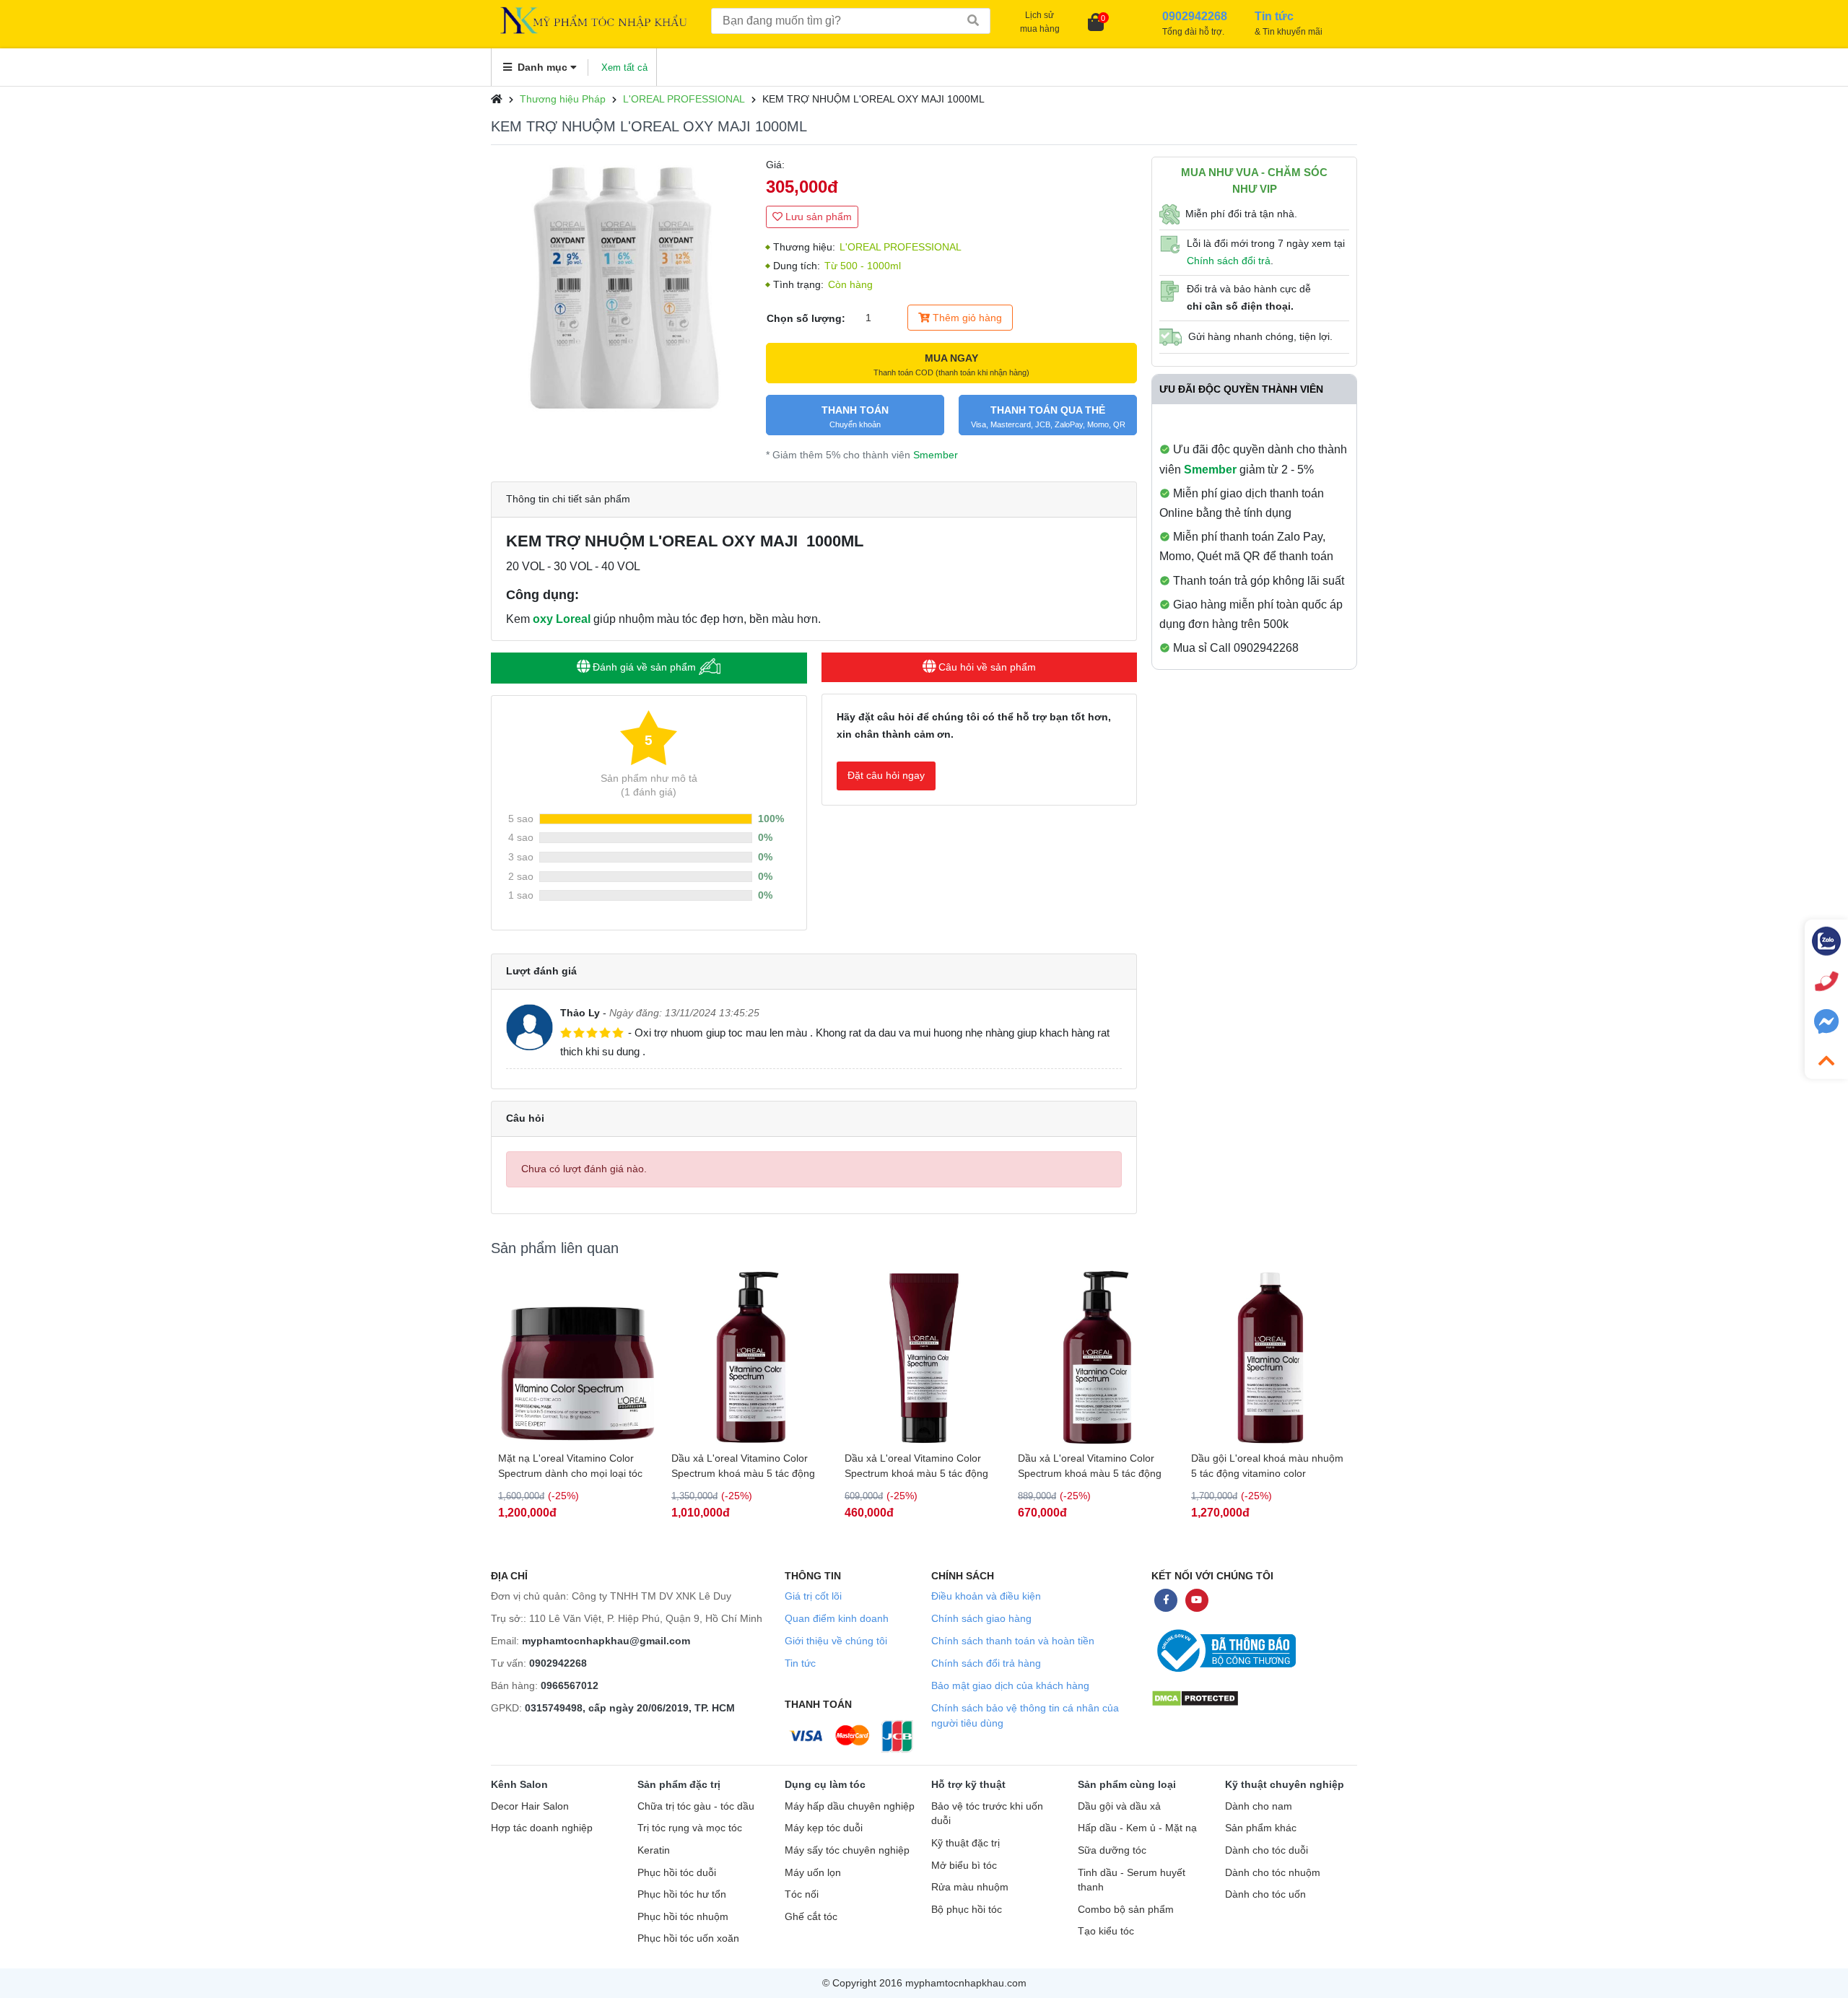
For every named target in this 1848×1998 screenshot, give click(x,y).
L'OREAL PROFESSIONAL (684, 99)
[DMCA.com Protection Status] (1195, 1698)
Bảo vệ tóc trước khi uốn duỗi (987, 1814)
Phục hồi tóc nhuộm (683, 1917)
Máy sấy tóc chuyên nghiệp (847, 1850)
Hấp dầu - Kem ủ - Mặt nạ (1137, 1828)
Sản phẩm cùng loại (1127, 1784)
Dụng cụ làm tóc (825, 1784)
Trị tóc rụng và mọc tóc (690, 1828)
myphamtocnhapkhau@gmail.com (606, 1641)
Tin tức (800, 1663)
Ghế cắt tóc (811, 1917)
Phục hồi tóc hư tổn (682, 1894)
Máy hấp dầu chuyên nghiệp (850, 1806)
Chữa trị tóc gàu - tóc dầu (696, 1806)
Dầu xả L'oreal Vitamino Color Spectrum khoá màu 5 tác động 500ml (916, 1466)
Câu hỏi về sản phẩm (986, 667)
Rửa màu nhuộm (970, 1887)
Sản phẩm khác (1261, 1828)
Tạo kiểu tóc (1106, 1931)
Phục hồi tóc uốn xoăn (688, 1938)
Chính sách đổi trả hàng (986, 1663)
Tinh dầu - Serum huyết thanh (1132, 1880)
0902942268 (558, 1663)
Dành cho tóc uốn (1265, 1894)
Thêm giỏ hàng (966, 318)
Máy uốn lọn (813, 1873)
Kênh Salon (519, 1784)
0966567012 (570, 1685)
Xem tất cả (624, 67)
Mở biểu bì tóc (964, 1866)
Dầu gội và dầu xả (1119, 1806)
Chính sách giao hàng (981, 1618)
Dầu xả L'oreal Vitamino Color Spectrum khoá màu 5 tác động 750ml (570, 1466)
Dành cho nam (1259, 1806)
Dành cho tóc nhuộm (1273, 1873)
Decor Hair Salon (530, 1806)
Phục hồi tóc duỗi (677, 1873)
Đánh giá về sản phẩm (644, 667)
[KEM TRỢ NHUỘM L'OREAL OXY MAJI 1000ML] (621, 287)
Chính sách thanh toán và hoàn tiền (1013, 1641)
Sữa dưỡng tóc (1112, 1850)
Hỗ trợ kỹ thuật (968, 1784)
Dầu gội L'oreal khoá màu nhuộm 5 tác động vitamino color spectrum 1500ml (1094, 1466)
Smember (936, 455)
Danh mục (542, 67)
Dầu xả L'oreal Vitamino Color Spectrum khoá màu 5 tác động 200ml (743, 1466)
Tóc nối (802, 1894)
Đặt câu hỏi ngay (886, 775)
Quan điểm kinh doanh (837, 1618)
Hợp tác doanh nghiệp (542, 1828)
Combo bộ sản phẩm (1126, 1910)
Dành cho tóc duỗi (1267, 1850)
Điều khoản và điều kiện (986, 1596)
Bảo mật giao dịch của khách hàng (1010, 1685)
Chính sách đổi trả (1229, 261)
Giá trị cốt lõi (813, 1596)
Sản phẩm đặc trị (679, 1784)
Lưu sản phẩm (817, 217)
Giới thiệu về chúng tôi (836, 1641)
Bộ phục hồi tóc (967, 1910)
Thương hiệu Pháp (563, 99)
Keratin (654, 1850)
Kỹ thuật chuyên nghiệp (1285, 1784)
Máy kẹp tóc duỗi (824, 1828)
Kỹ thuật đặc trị (966, 1843)
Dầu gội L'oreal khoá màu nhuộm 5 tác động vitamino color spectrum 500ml (1267, 1466)
